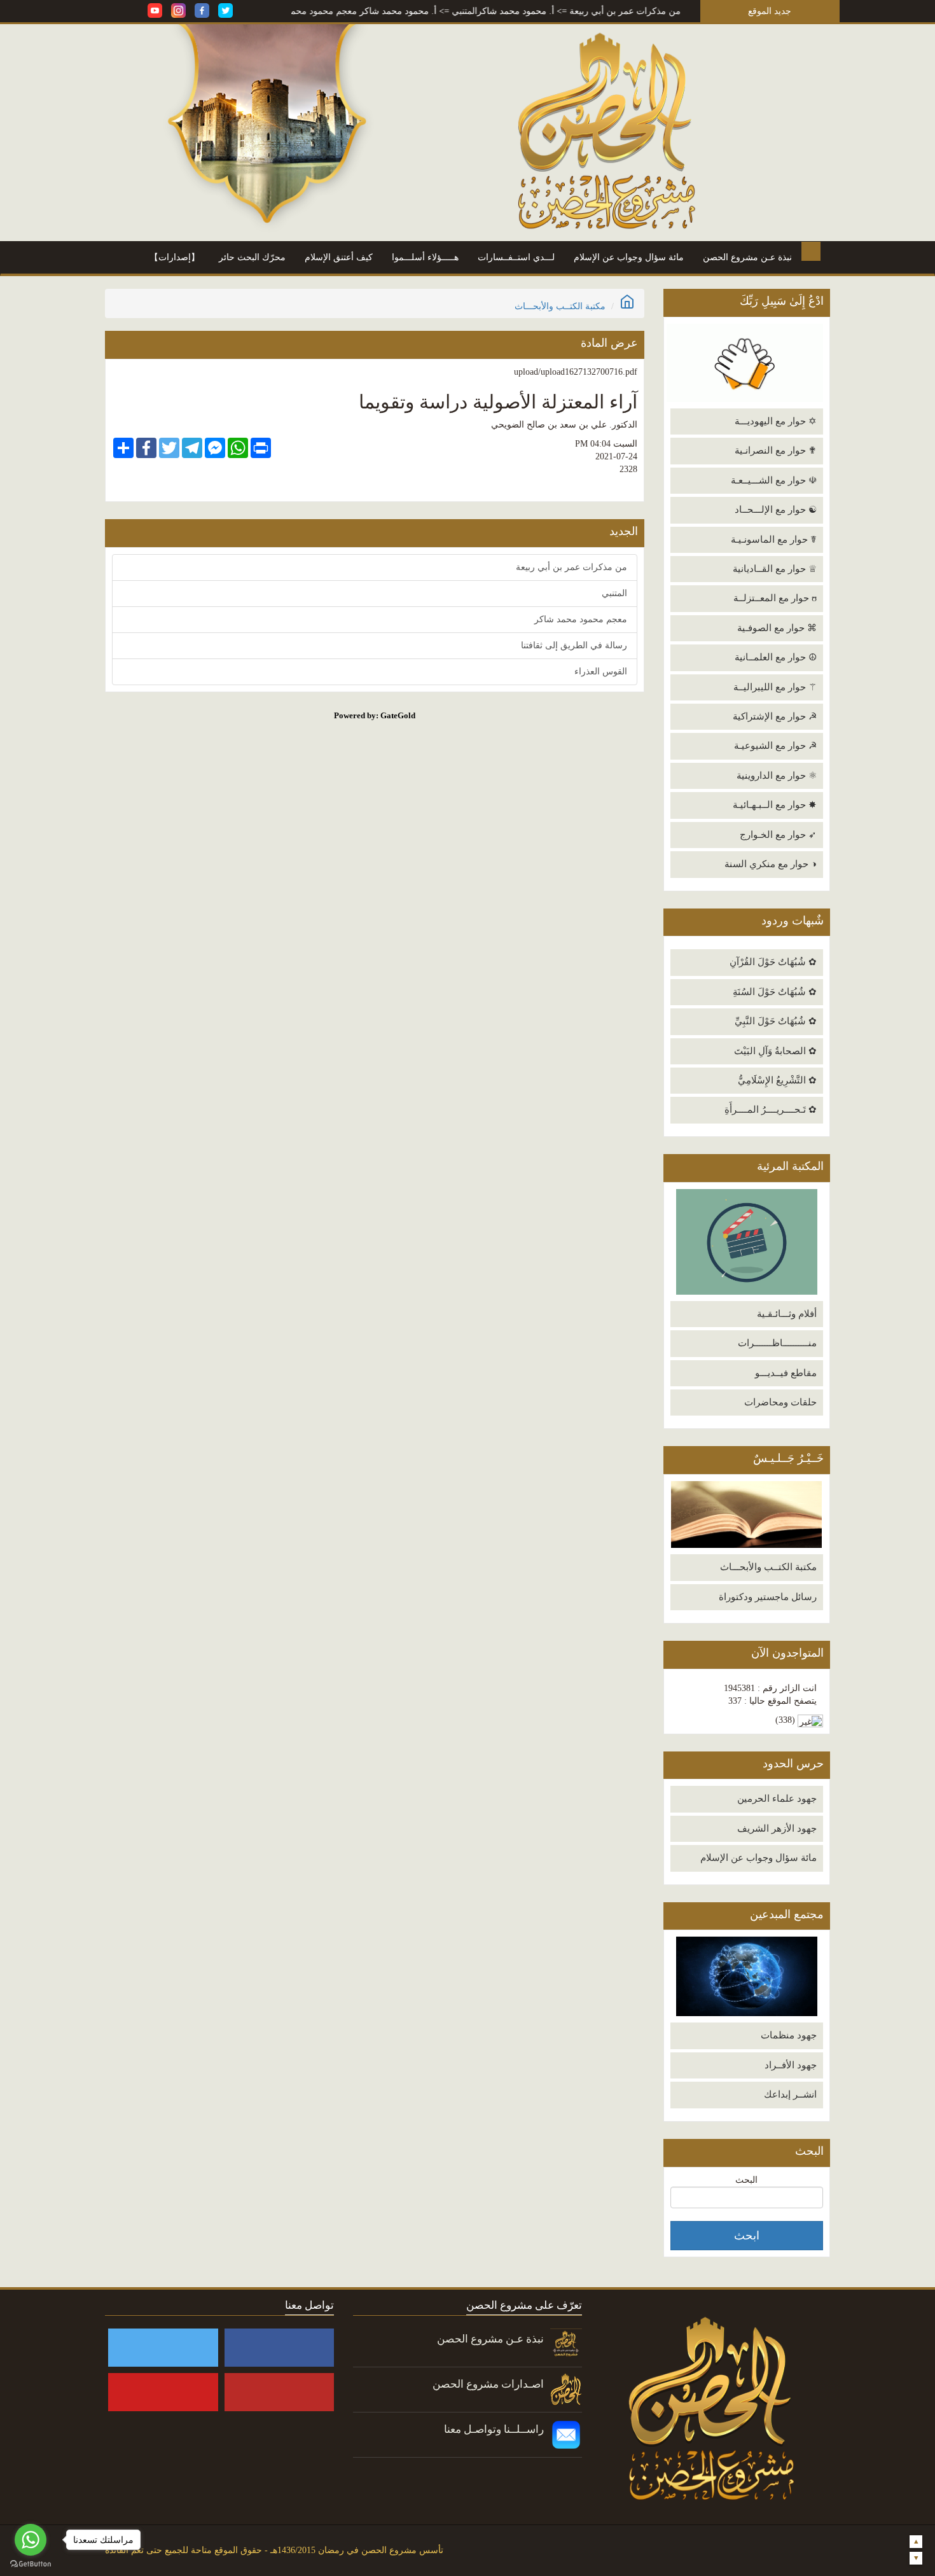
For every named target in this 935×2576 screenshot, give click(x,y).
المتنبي (519, 11)
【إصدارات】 (175, 257)
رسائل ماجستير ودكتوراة (768, 1597)
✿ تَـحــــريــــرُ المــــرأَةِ (771, 1110)
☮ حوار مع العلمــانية (776, 657)
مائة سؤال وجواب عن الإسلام (629, 257)
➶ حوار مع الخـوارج (778, 835)
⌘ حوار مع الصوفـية (777, 628)
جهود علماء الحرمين (777, 1799)
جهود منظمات (789, 2035)
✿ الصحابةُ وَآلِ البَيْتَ (775, 1051)
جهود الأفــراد (791, 2065)
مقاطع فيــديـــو (786, 1373)
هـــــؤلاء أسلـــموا (425, 257)
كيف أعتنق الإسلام (339, 257)
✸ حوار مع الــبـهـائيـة (775, 805)
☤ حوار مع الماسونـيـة (774, 540)
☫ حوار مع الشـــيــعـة (774, 480)
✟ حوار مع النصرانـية (776, 450)
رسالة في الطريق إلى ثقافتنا (574, 645)
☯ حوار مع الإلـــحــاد (776, 510)
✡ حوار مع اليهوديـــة (776, 421)
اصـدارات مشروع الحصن (488, 2384)
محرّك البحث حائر (252, 257)
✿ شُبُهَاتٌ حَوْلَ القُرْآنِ (773, 962)
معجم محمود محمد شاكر (365, 11)
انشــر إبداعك (790, 2094)
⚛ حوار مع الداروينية (777, 776)
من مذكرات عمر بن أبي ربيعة (680, 11)
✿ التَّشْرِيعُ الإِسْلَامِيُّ (777, 1080)
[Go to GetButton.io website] (31, 2564)
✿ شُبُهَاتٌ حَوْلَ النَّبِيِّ (776, 1021)
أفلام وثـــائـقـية (787, 1314)
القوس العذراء (601, 672)
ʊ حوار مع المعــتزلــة (775, 598)
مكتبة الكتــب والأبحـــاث (768, 1567)
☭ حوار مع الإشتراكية (775, 716)
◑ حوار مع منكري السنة (771, 864)
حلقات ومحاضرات (780, 1402)
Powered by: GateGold (375, 715)
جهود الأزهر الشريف (777, 1828)
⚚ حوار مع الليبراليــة (775, 687)
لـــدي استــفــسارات (516, 257)
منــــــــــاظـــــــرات (777, 1343)
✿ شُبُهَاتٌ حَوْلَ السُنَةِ (775, 992)
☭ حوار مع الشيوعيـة (775, 746)
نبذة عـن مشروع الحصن (747, 257)
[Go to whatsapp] (31, 2540)
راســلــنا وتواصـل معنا (494, 2429)
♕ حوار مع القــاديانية (775, 569)
